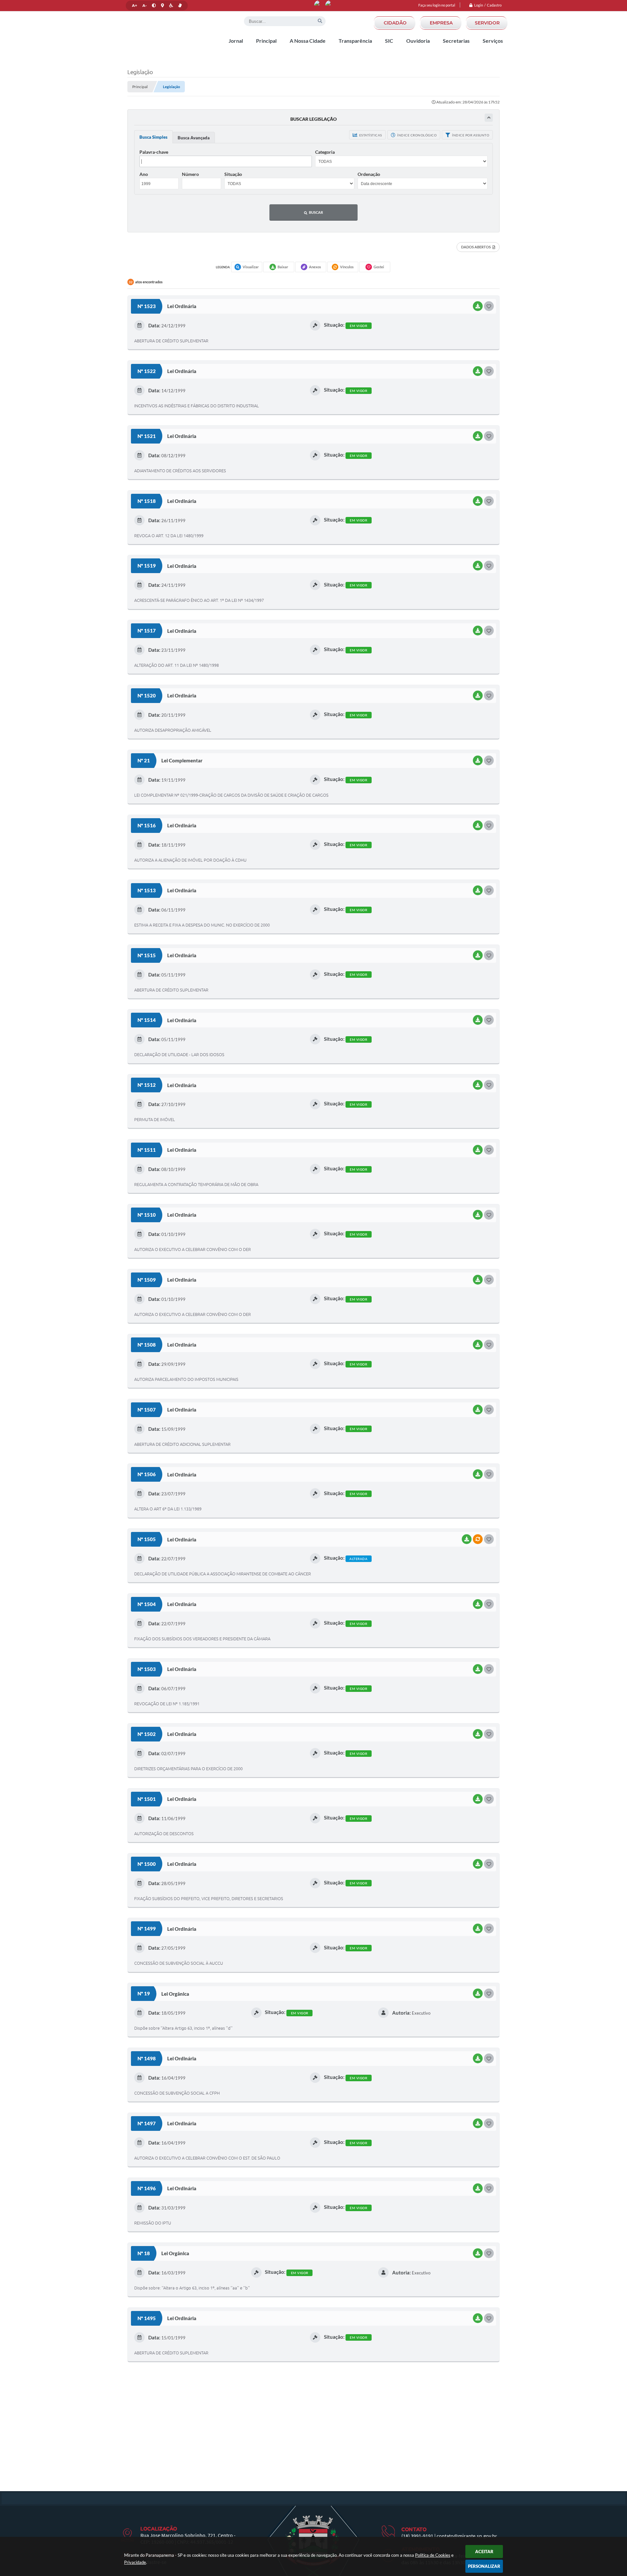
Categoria (325, 152)
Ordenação (369, 174)
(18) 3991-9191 (417, 2536)
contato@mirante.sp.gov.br (467, 2536)
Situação (233, 174)
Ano (144, 174)
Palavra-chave (154, 152)
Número (190, 174)
